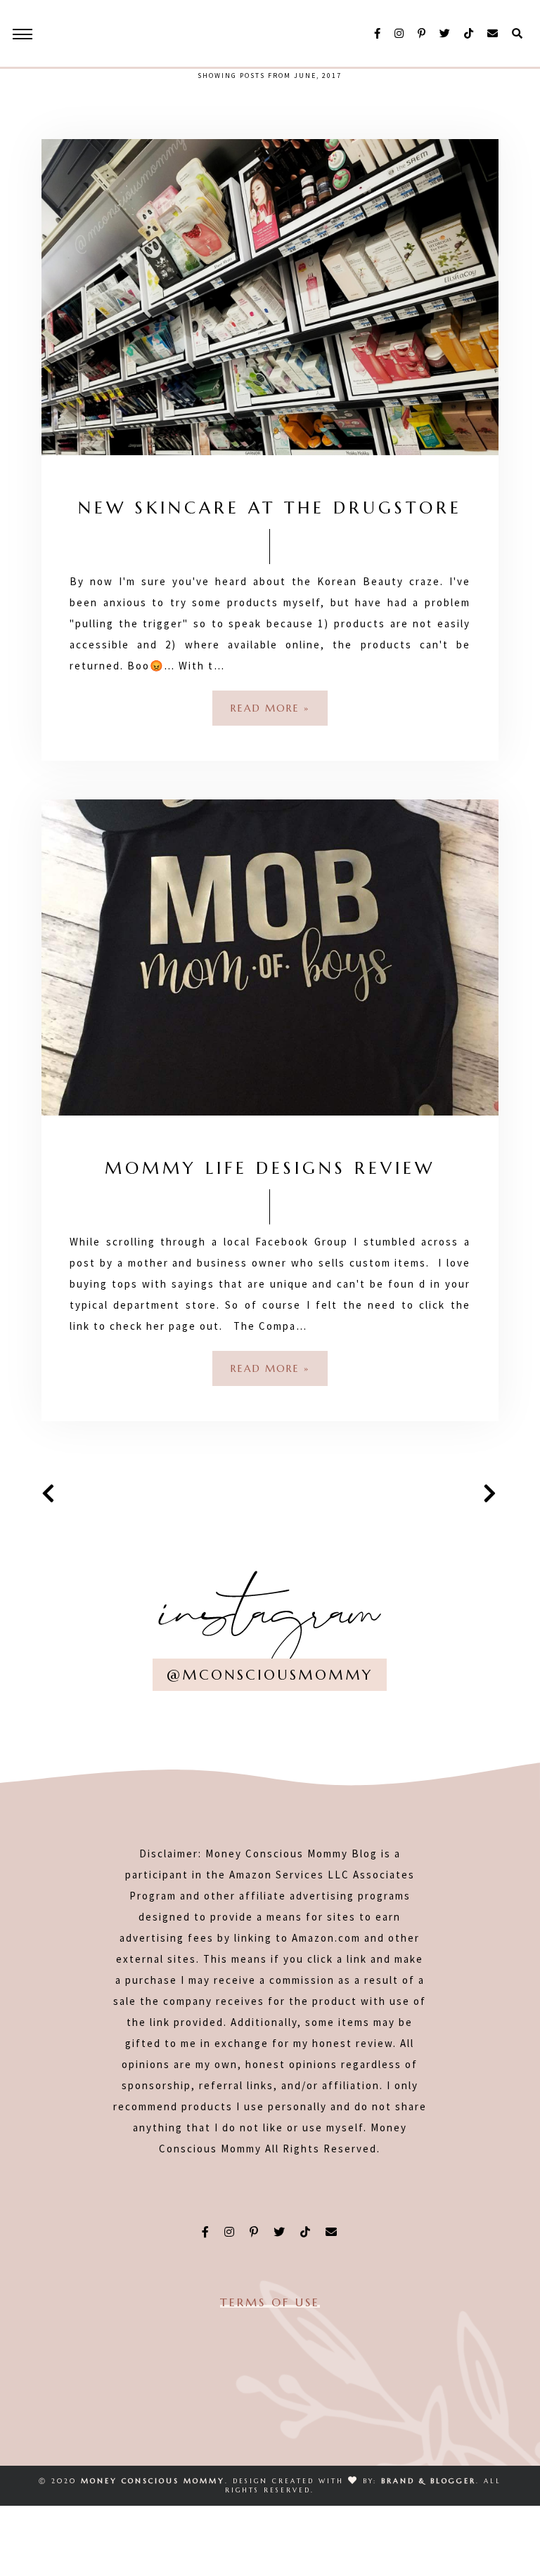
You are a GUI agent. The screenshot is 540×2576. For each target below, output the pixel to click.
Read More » (270, 708)
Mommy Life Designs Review (270, 1168)
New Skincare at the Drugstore (270, 508)
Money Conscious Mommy (153, 2481)
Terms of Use (270, 2302)
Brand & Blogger (429, 2481)
